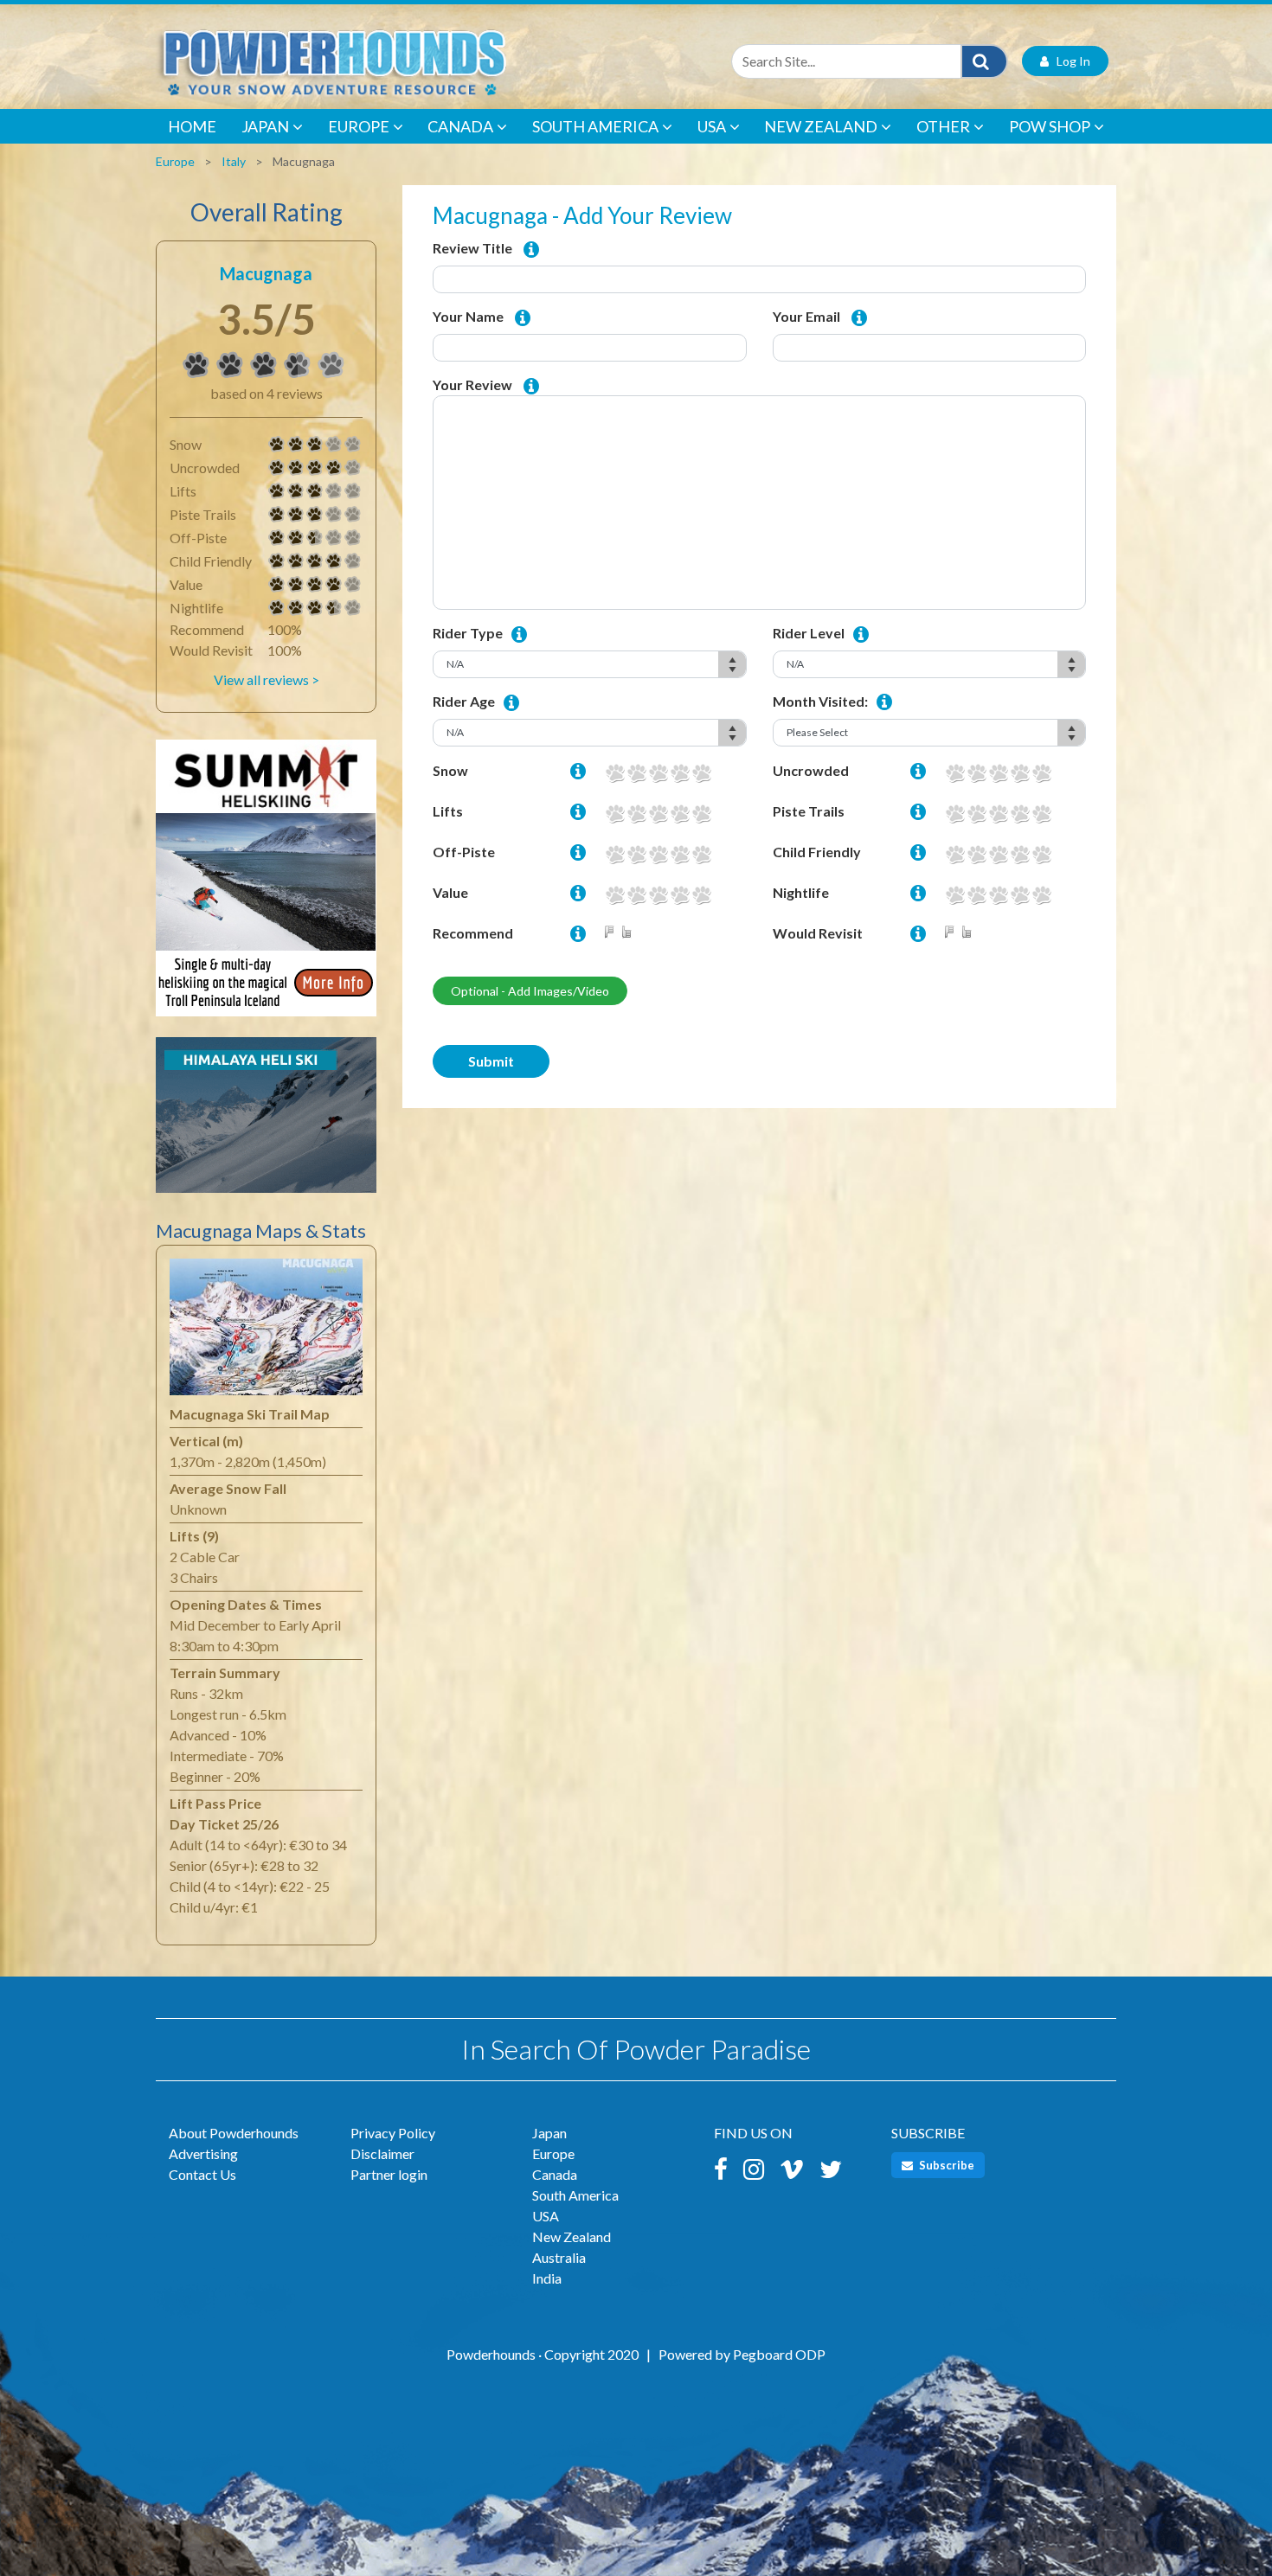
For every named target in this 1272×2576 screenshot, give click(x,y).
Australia (559, 2257)
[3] (277, 445)
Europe (359, 126)
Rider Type (468, 633)
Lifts (448, 811)
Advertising (203, 2153)
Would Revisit (818, 933)
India (547, 2278)
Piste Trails (809, 811)
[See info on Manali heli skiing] (266, 1123)
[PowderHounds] (389, 61)
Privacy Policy (393, 2133)
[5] (701, 773)
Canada (460, 126)
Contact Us (202, 2174)
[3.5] (196, 365)
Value (450, 892)
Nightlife (801, 892)
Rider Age (464, 701)
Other (943, 126)
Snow (450, 770)
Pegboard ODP (779, 2354)
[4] (277, 468)
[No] (613, 933)
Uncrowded (811, 770)
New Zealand (821, 126)
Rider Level (809, 633)
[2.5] (277, 538)
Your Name (468, 316)
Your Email (806, 316)
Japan (265, 126)
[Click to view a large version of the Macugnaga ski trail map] (266, 1331)
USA (712, 126)
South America (595, 126)
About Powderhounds (234, 2133)
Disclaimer (382, 2153)
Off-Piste (464, 852)
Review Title (472, 248)
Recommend (473, 933)
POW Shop (1050, 126)
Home (192, 126)
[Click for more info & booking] (266, 886)
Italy (234, 161)
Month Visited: (820, 701)
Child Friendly (817, 852)
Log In (1070, 61)
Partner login (389, 2174)
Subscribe (945, 2165)
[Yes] (630, 933)
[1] (615, 773)
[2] (636, 773)
